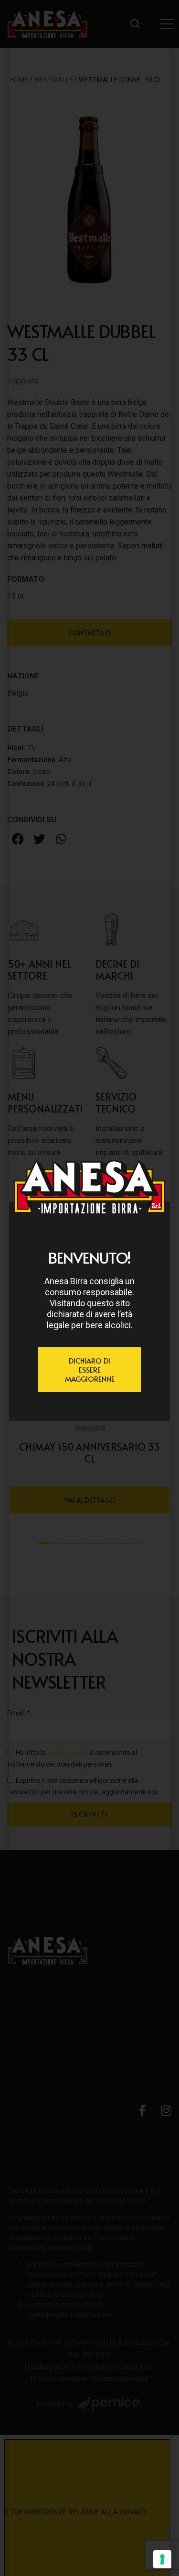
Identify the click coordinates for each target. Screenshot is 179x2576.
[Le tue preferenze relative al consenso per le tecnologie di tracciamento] (162, 2559)
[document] (89, 1288)
